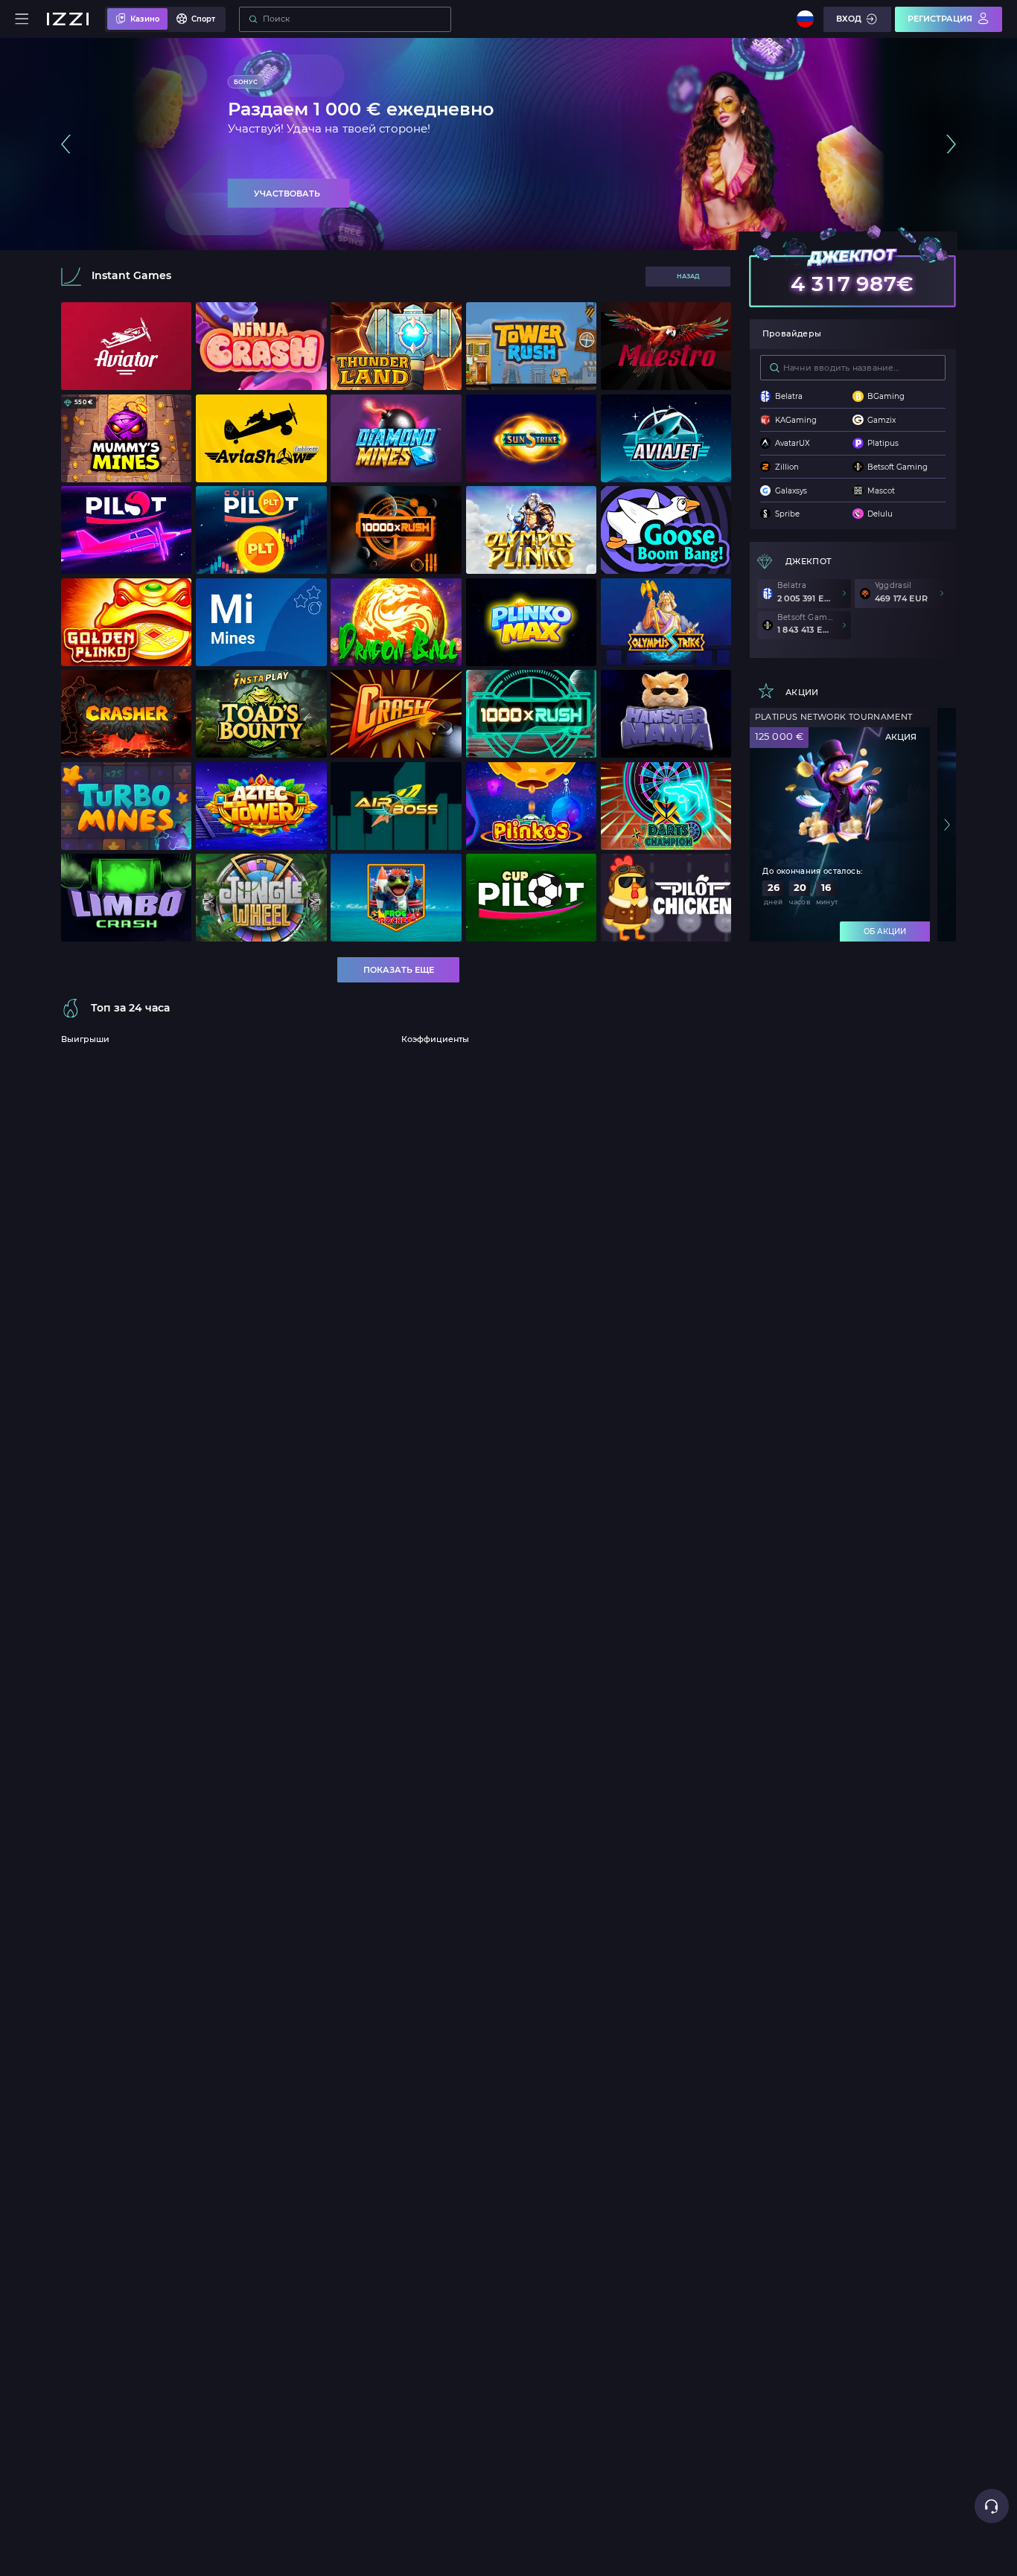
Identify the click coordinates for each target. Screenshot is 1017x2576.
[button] (66, 144)
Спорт (203, 19)
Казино (145, 19)
